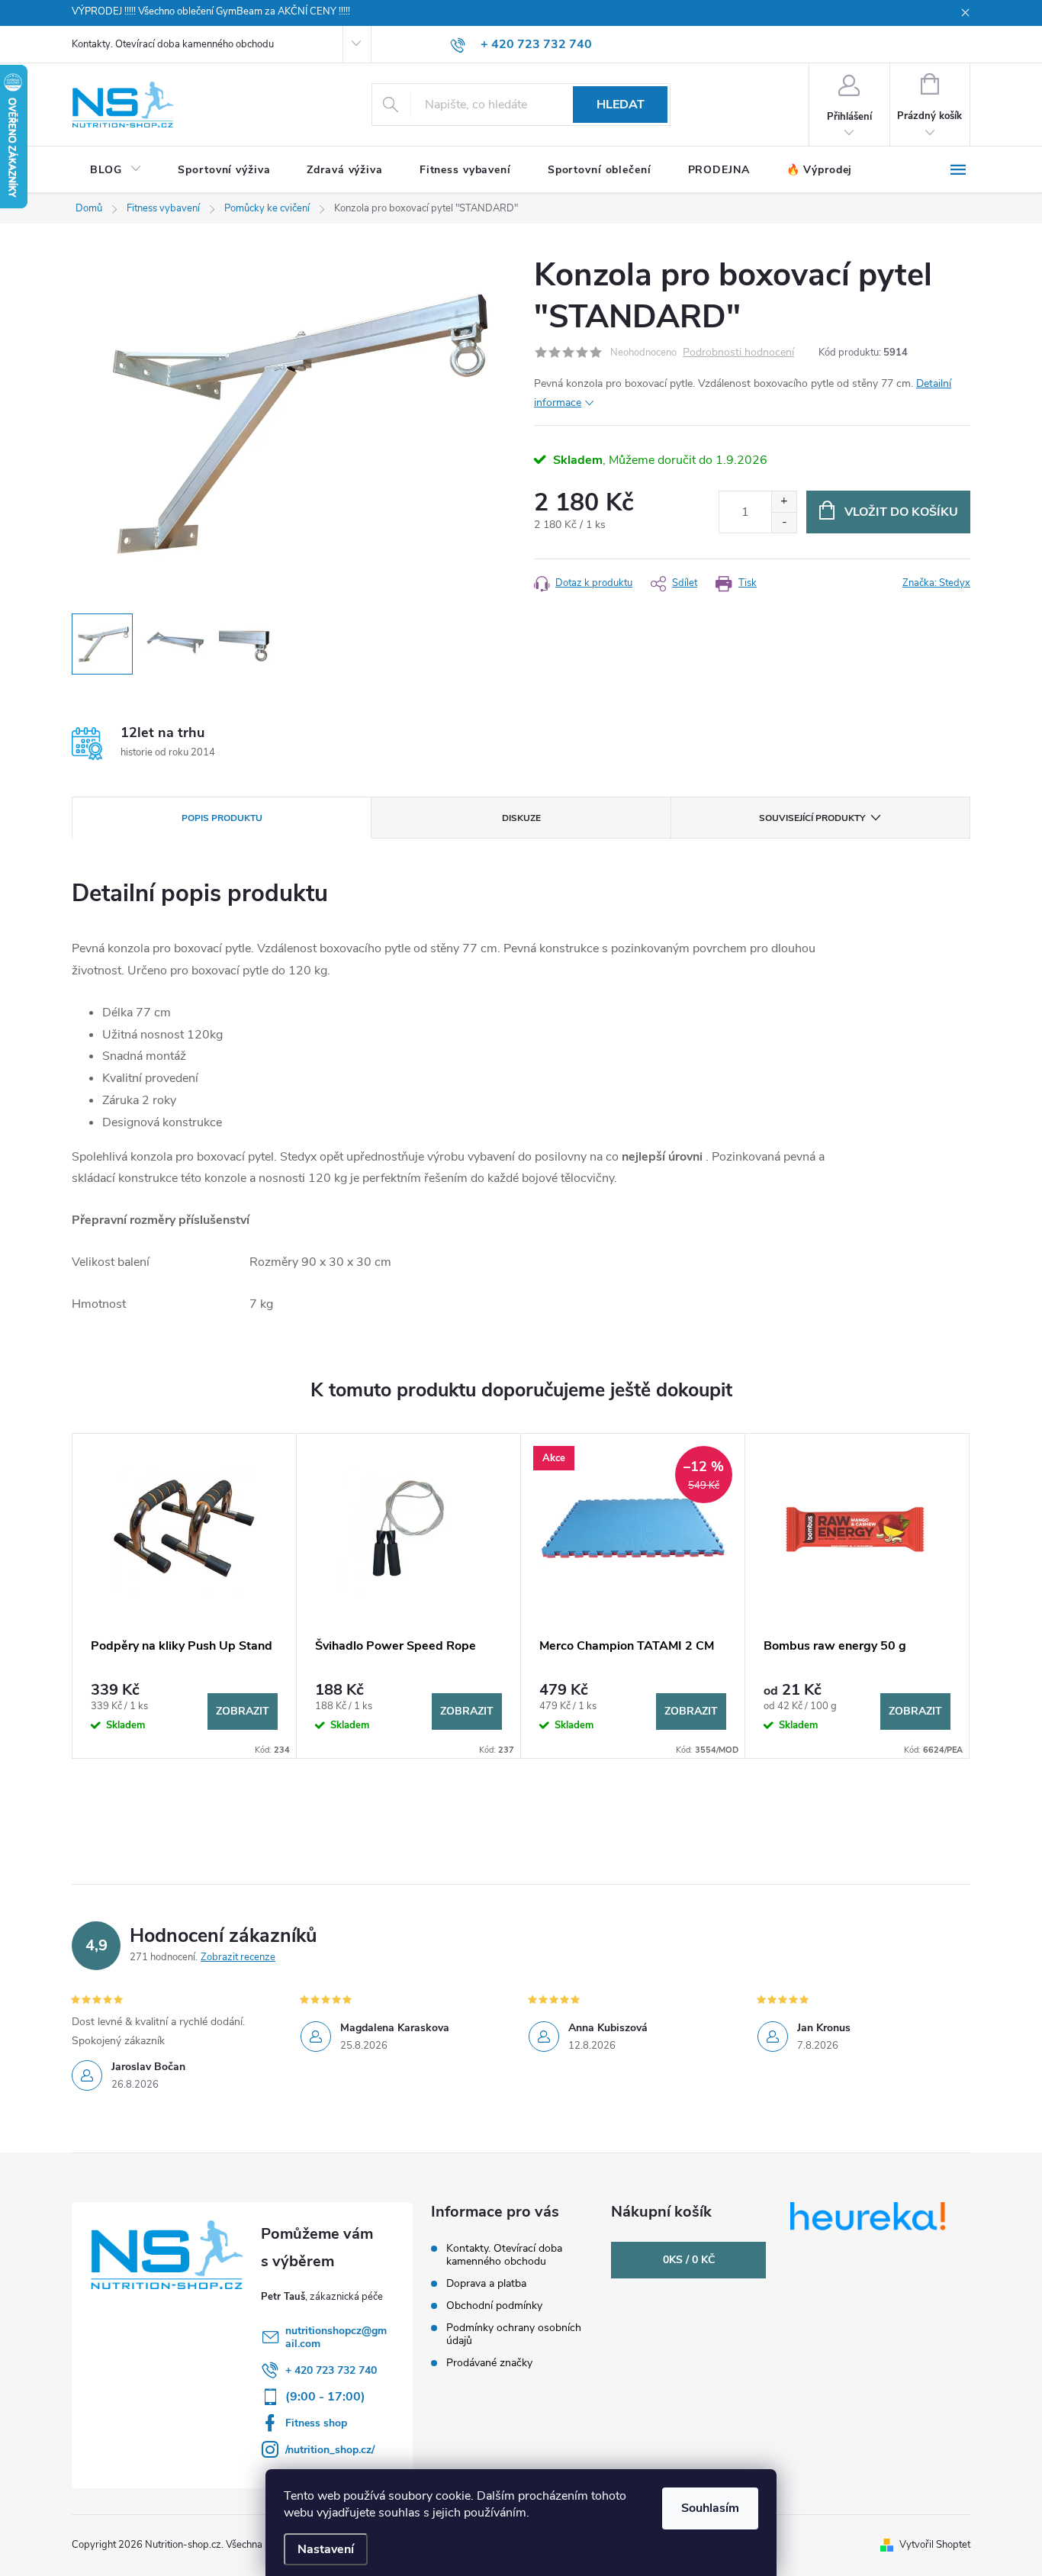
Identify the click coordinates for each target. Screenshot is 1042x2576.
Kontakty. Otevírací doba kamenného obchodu (173, 44)
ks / (689, 2260)
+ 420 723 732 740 (331, 2370)
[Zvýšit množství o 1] (784, 502)
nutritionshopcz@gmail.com (336, 2337)
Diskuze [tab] (521, 818)
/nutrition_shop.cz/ (330, 2450)
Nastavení (326, 2549)
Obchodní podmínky (494, 2306)
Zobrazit (243, 1711)
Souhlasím (710, 2508)
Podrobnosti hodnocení (738, 353)
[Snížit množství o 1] (784, 522)
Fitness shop (316, 2423)
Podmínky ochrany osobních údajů (514, 2334)
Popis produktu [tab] (222, 818)
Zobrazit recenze (238, 1957)
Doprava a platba (486, 2283)
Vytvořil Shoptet (935, 2545)
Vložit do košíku (901, 512)
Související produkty (812, 818)
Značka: (936, 583)
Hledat (621, 105)
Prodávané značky (489, 2363)
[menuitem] (116, 170)
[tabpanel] (185, 1596)
